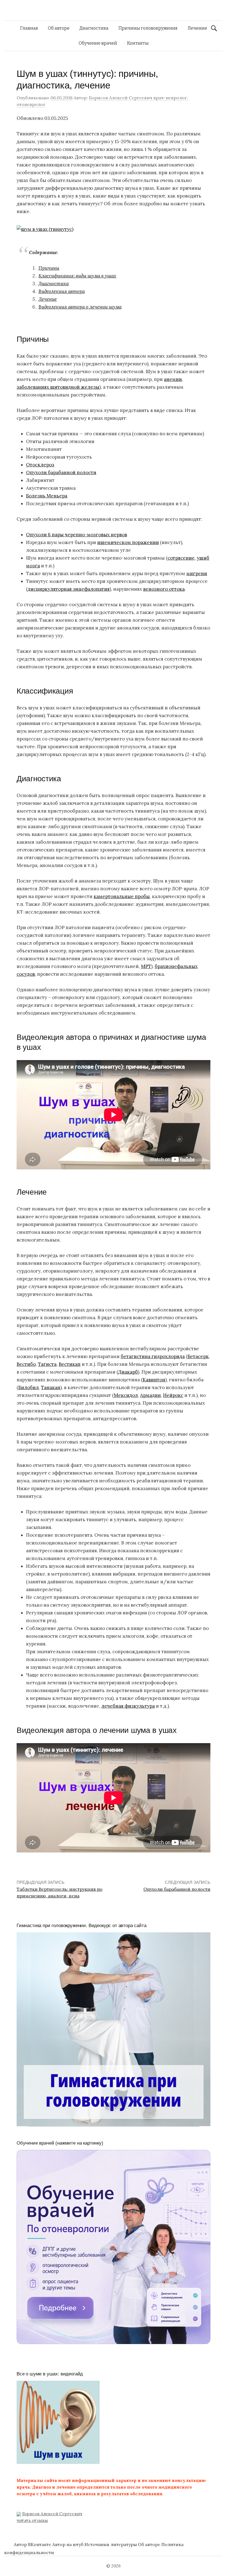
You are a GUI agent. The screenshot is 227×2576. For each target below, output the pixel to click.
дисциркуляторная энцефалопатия (69, 589)
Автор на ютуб (68, 2544)
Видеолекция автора (62, 291)
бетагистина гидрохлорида (153, 1356)
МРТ (146, 966)
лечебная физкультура (128, 1706)
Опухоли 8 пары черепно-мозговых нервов (77, 535)
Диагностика (94, 28)
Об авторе (59, 28)
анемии (173, 379)
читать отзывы (32, 2520)
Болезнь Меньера (47, 496)
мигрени (197, 573)
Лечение (197, 28)
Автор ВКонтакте (33, 2544)
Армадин (150, 1395)
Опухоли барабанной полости (61, 472)
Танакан (51, 1387)
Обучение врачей (98, 43)
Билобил (29, 1387)
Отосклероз (40, 465)
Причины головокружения (148, 28)
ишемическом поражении (128, 542)
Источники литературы (111, 2544)
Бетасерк (198, 1356)
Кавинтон (154, 1380)
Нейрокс (173, 1395)
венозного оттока (164, 589)
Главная (29, 28)
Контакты (138, 43)
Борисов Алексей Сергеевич (52, 2514)
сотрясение (181, 558)
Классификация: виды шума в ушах (77, 276)
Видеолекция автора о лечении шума (80, 307)
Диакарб (128, 1372)
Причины (49, 268)
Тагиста (47, 1364)
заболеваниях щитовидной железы (58, 387)
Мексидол (126, 1395)
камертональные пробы (122, 896)
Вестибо (26, 1364)
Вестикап (70, 1364)
